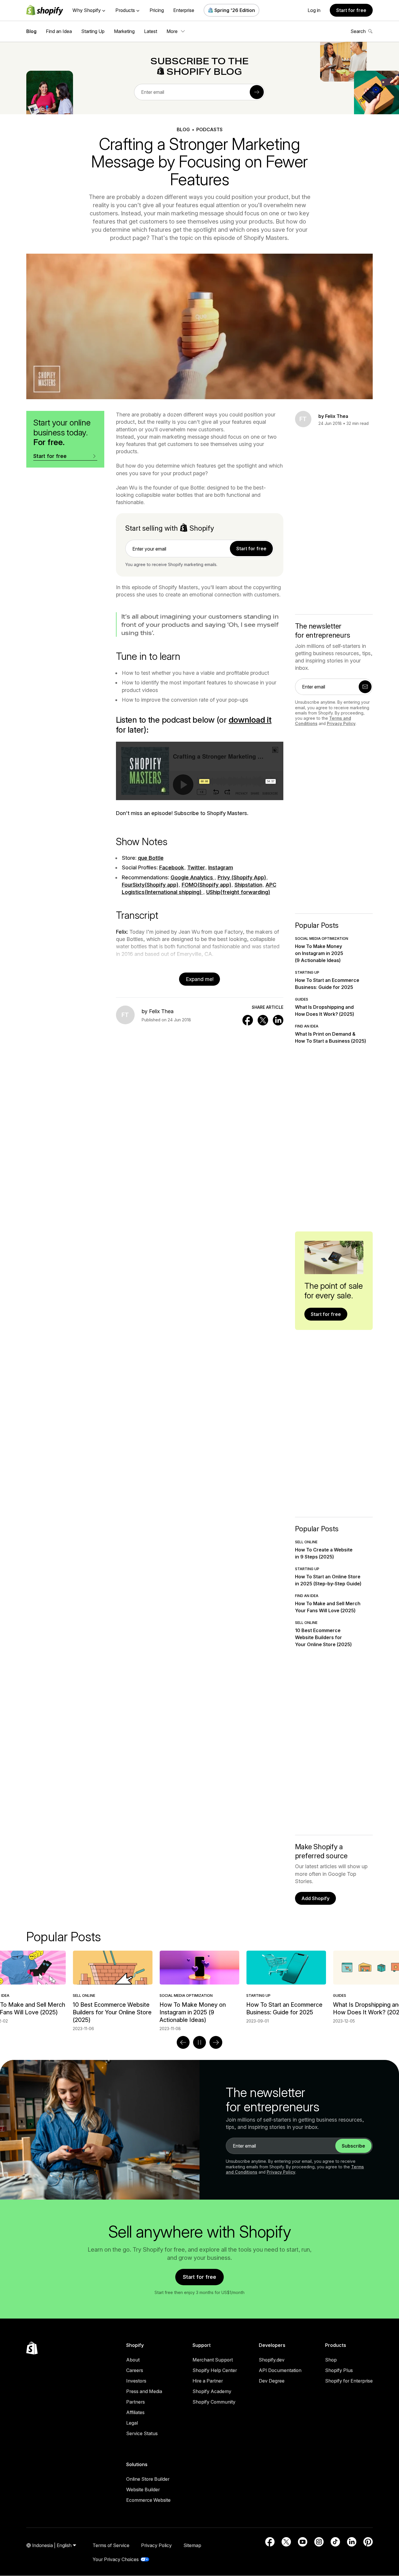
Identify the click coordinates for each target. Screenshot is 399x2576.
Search (358, 31)
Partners (136, 2402)
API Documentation (280, 2370)
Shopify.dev (272, 2360)
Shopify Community (214, 2402)
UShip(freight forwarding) (238, 892)
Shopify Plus (339, 2370)
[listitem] (199, 1987)
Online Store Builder (148, 2479)
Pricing (157, 10)
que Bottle (151, 858)
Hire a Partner (208, 2381)
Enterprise (184, 10)
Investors (136, 2381)
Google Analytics (192, 877)
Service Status (142, 2433)
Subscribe (353, 2146)
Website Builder (143, 2490)
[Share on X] (263, 1020)
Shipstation (248, 885)
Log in (314, 10)
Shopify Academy (212, 2391)
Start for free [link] (251, 549)
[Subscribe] (257, 92)
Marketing (124, 31)
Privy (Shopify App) (242, 877)
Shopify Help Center (215, 2370)
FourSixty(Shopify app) (150, 885)
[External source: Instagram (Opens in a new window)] (319, 2542)
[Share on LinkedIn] (278, 1020)
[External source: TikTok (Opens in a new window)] (335, 2542)
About (133, 2360)
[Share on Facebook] (248, 1020)
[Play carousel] (199, 2042)
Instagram (221, 867)
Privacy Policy (341, 723)
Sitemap (192, 2545)
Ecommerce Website (148, 2500)
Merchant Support (213, 2360)
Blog (31, 31)
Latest (151, 31)
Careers (135, 2370)
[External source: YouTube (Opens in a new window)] (303, 2542)
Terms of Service (111, 2545)
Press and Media (144, 2391)
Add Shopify (315, 1898)
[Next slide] (216, 2042)
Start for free (351, 10)
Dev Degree (272, 2381)
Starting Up (93, 31)
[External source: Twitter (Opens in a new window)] (286, 2542)
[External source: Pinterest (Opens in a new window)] (368, 2542)
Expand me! (200, 979)
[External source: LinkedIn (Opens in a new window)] (352, 2542)
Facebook (172, 867)
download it (250, 720)
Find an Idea (59, 31)
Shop (331, 2360)
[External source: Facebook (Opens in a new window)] (270, 2542)
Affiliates (135, 2412)
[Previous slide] (183, 2042)
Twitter (196, 867)
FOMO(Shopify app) (207, 885)
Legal (132, 2423)
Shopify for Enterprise (349, 2381)
